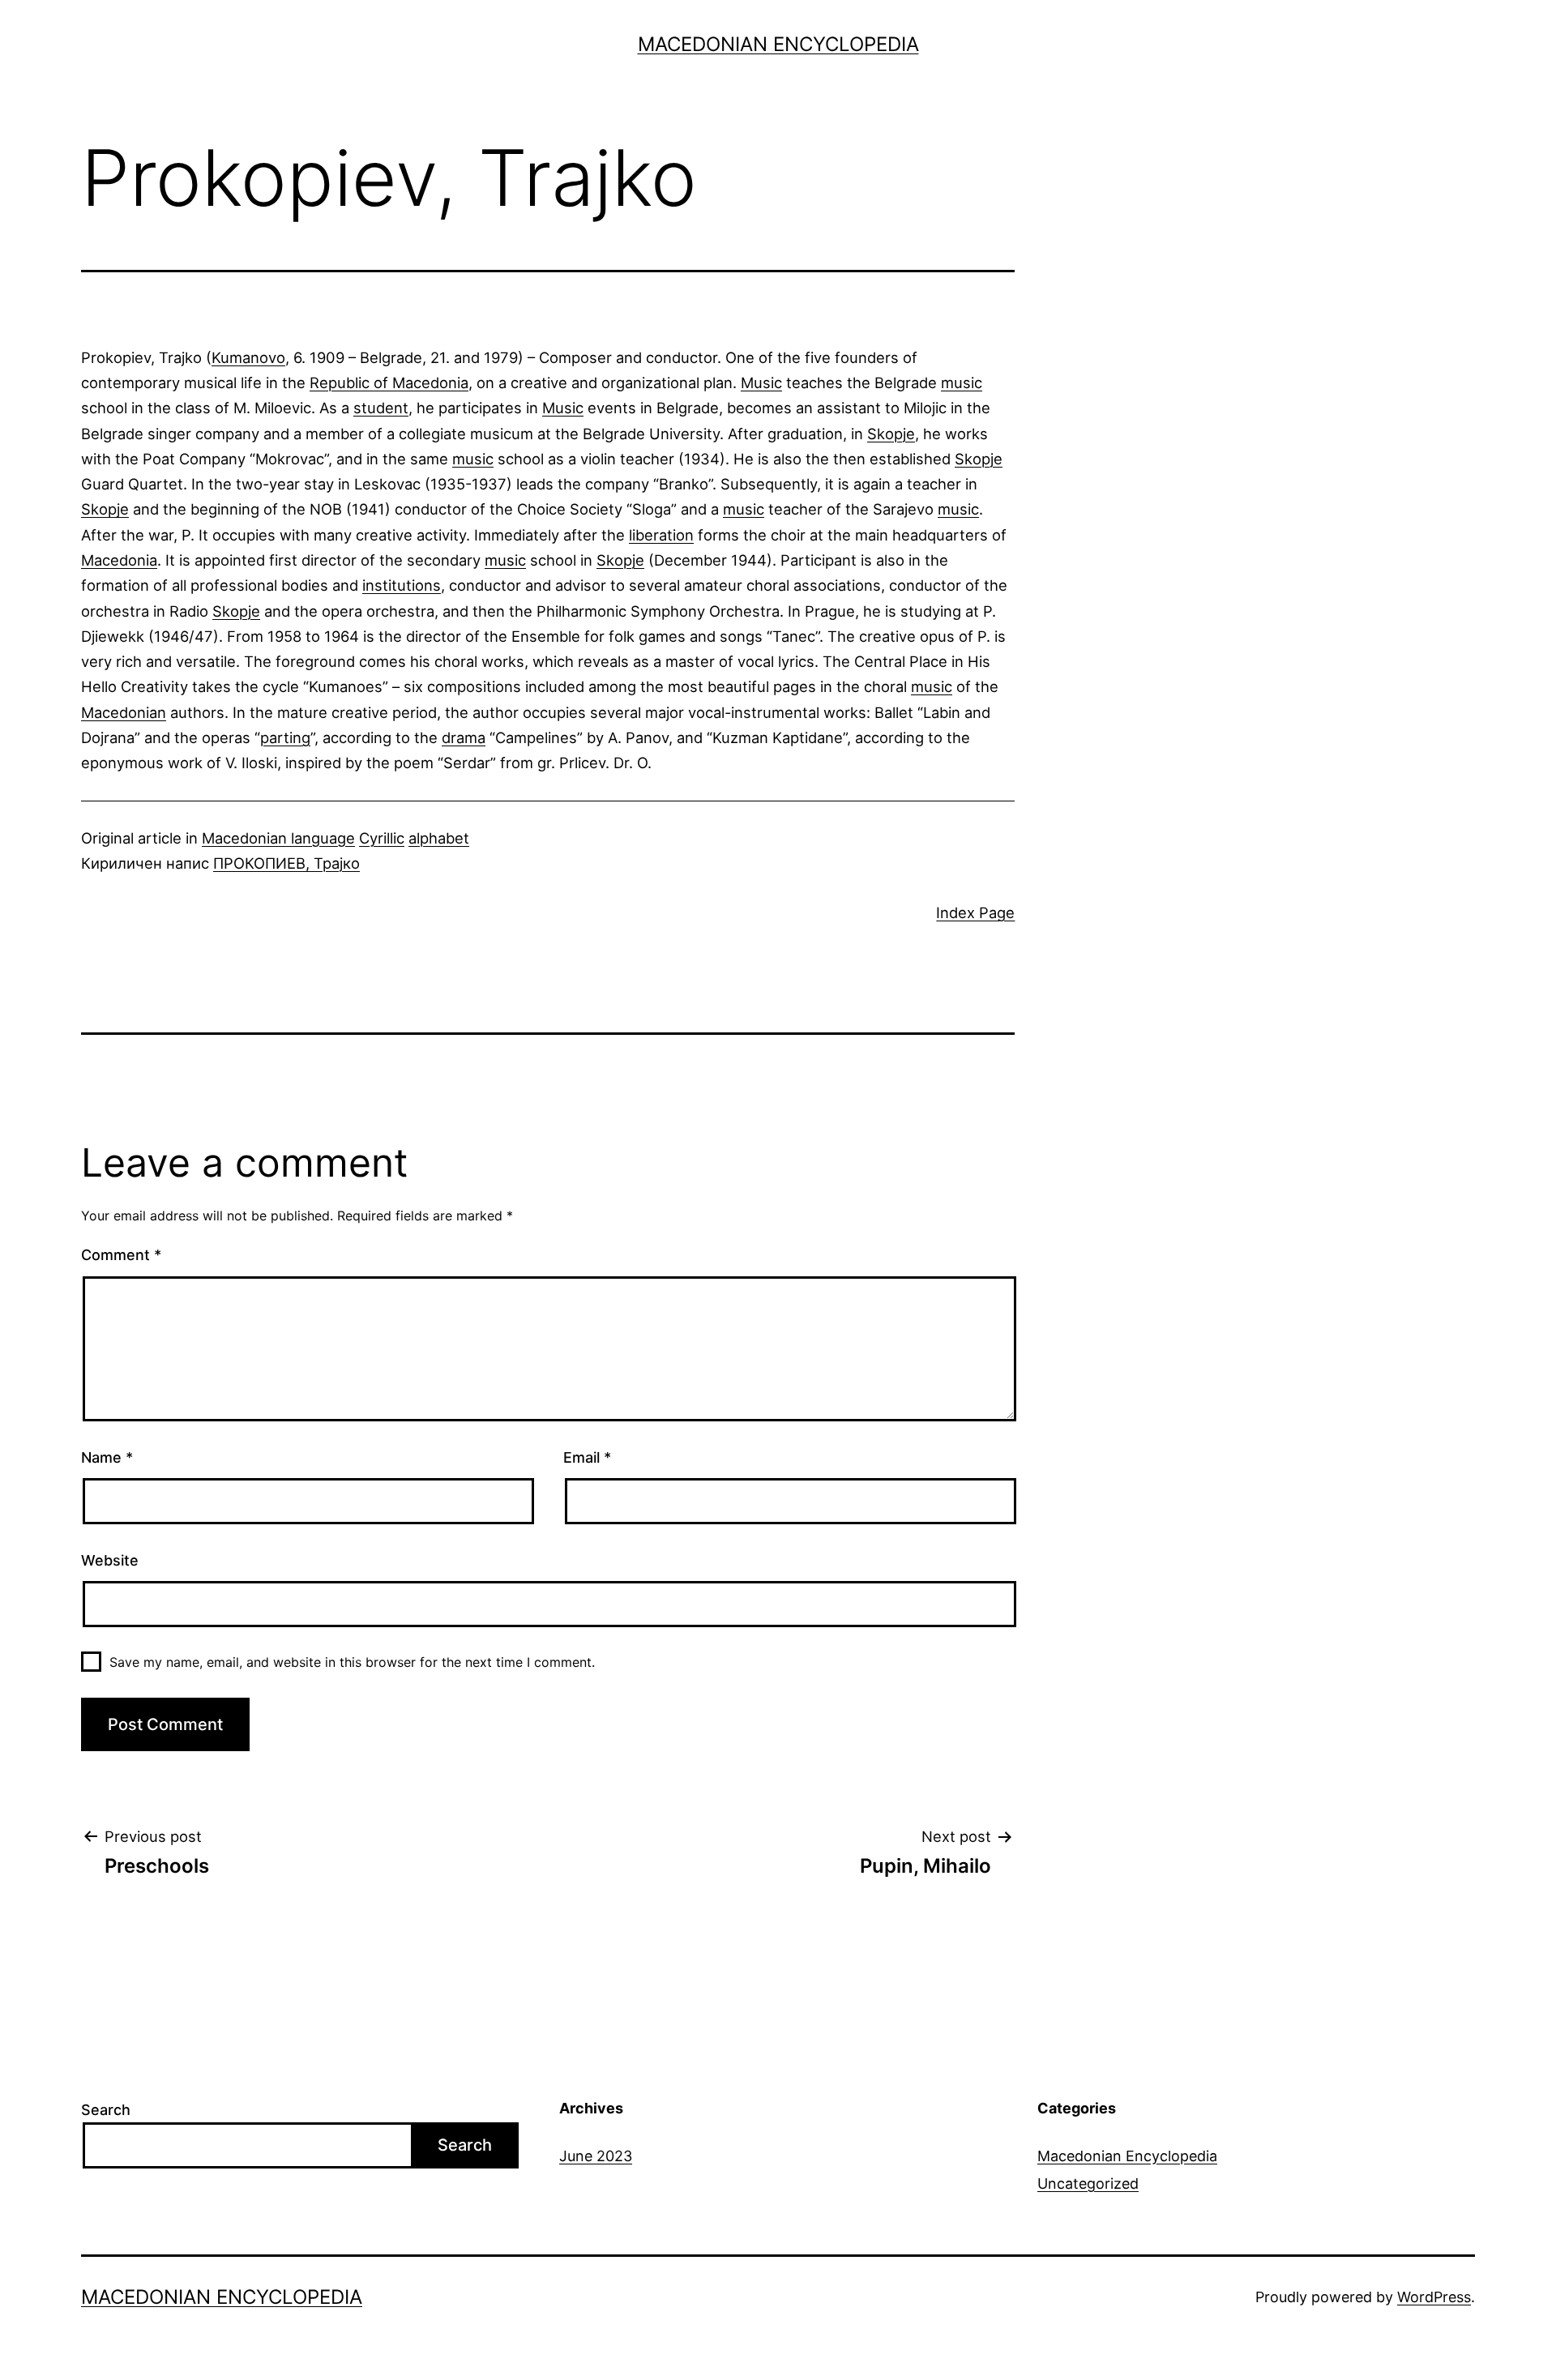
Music (761, 382)
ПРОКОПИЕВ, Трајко (286, 863)
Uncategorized (1088, 2183)
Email (587, 1457)
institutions (402, 585)
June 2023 (596, 2156)
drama (464, 737)
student (381, 408)
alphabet (439, 838)
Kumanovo (248, 357)
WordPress (1434, 2297)
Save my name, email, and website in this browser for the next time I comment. (352, 1662)
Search (106, 2110)
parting (285, 737)
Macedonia (119, 560)
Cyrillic (382, 838)
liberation (661, 535)
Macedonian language (278, 838)
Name (107, 1457)
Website (110, 1560)
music (962, 382)
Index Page (975, 912)
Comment (121, 1255)
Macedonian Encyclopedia (778, 44)
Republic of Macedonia (389, 382)
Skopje (891, 434)
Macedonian (124, 712)
